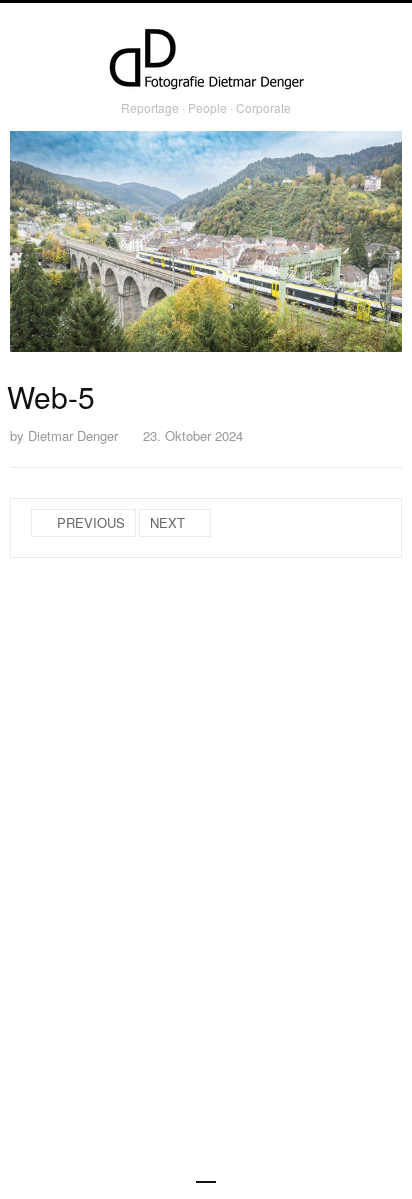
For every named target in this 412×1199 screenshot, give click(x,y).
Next (167, 522)
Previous (91, 522)
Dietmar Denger (73, 435)
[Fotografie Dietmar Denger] (206, 61)
